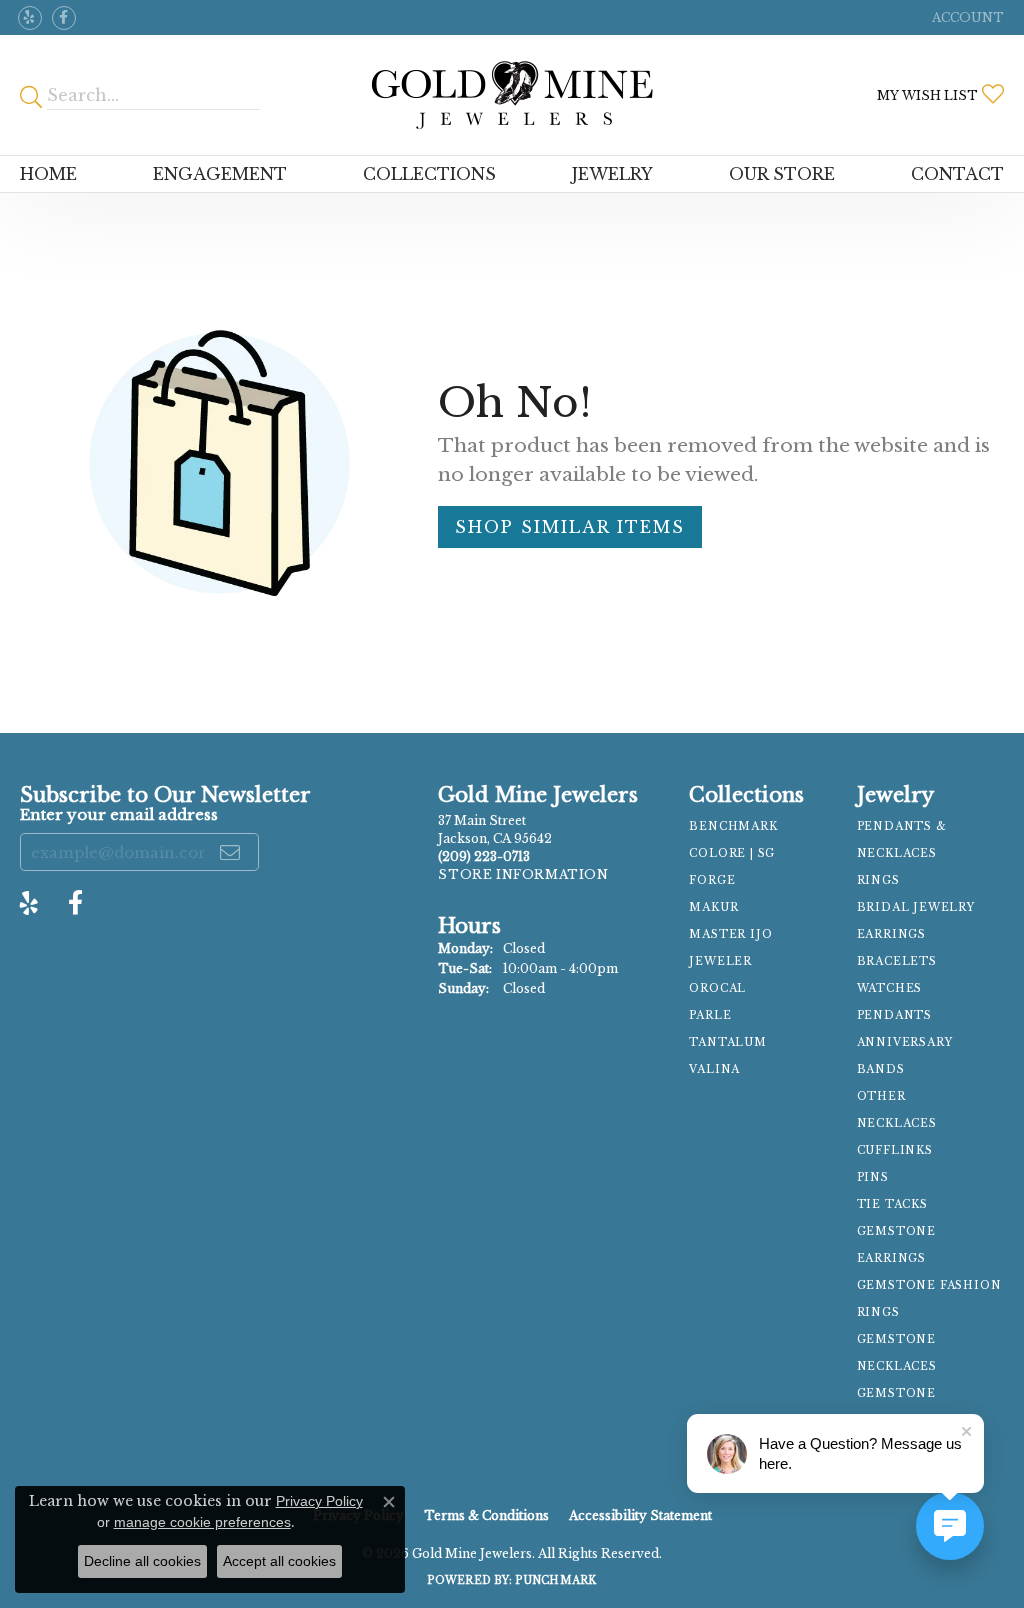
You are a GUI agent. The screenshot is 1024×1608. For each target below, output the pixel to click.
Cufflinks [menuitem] (895, 1150)
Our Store (782, 174)
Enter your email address (119, 814)
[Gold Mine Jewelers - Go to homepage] (512, 95)
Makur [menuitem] (713, 907)
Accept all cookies (279, 1561)
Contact (957, 174)
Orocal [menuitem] (717, 988)
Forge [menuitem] (712, 880)
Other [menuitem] (881, 1096)
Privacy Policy (319, 1501)
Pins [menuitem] (873, 1177)
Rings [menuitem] (878, 880)
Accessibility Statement (640, 1515)
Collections (429, 174)
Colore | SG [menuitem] (732, 853)
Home (48, 174)
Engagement (220, 174)
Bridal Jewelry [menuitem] (916, 907)
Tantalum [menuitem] (727, 1042)
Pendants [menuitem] (894, 1015)
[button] (966, 17)
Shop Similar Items (570, 527)
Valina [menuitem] (714, 1069)
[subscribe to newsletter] (231, 852)
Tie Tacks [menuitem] (892, 1204)
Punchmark (555, 1580)
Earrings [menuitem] (891, 934)
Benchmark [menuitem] (733, 826)
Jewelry (612, 174)
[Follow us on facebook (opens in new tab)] (64, 18)
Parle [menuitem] (710, 1015)
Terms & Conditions (486, 1515)
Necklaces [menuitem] (897, 1123)
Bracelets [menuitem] (897, 961)
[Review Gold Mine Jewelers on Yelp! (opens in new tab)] (30, 18)
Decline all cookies (142, 1561)
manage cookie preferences (202, 1522)
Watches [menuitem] (890, 988)
